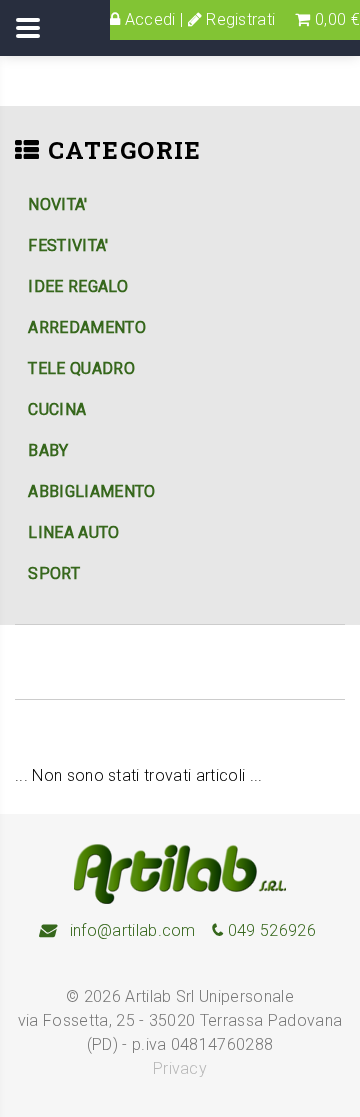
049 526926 (269, 930)
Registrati (239, 19)
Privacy (180, 1068)
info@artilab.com (130, 930)
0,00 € (335, 19)
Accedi (147, 19)
